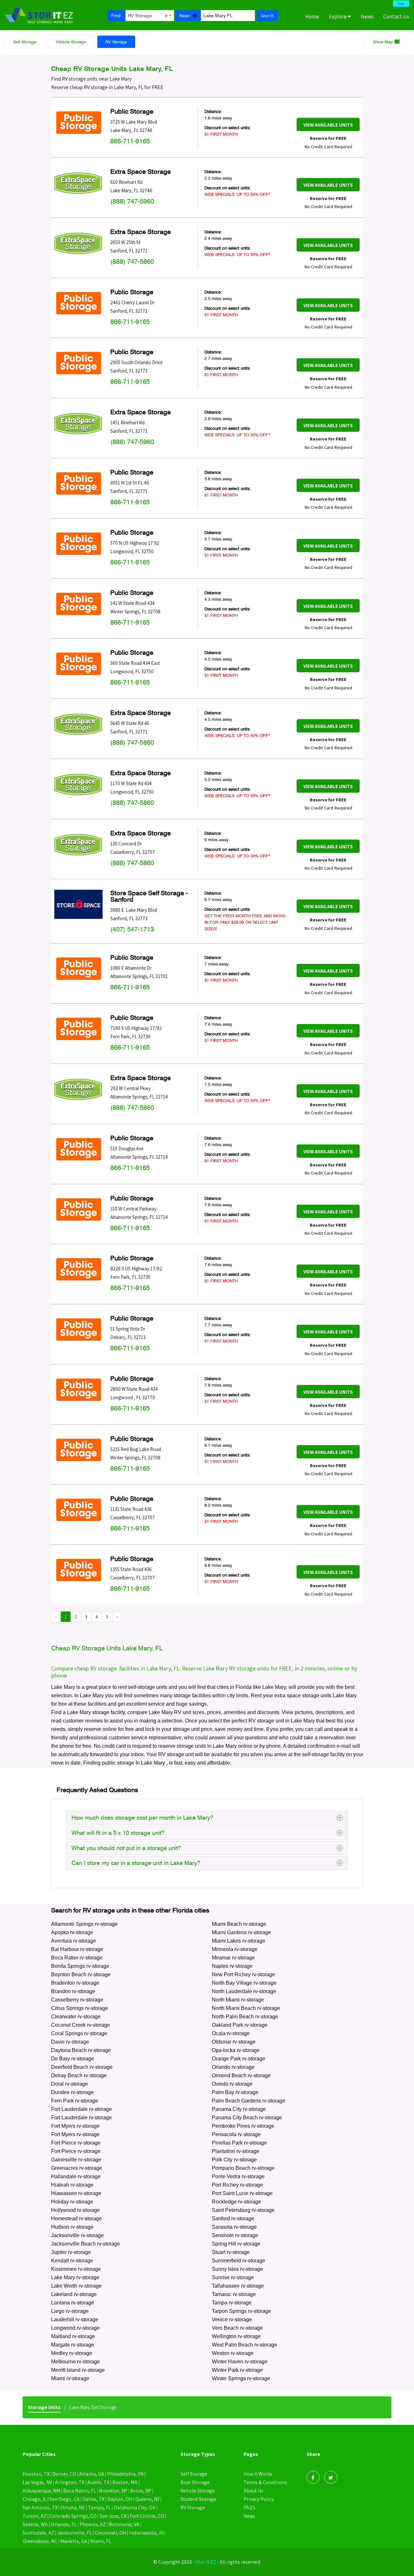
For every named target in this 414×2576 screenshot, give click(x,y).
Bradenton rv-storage (75, 1983)
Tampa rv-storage (232, 2303)
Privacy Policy (259, 2499)
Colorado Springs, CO (73, 2516)
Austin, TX (98, 2482)
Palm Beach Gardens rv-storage (249, 2101)
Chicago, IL (35, 2499)
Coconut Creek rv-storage (81, 2025)
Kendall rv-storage (72, 2261)
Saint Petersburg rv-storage (243, 2210)
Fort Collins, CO (147, 2516)
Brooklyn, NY (113, 2491)
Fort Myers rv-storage (75, 2126)
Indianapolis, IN (146, 2533)
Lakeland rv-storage (74, 2294)
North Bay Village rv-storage (244, 1983)
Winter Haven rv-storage (240, 2362)
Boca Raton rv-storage (77, 1958)
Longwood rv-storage (75, 2328)
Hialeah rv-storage (72, 2185)
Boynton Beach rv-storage (81, 1974)
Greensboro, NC (40, 2541)
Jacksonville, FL (75, 2533)
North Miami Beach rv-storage (246, 2008)
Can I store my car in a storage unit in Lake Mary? (136, 1863)
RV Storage (116, 42)
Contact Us (396, 17)
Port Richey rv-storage (237, 2185)
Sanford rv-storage (233, 2219)
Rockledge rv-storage (236, 2202)
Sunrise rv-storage (233, 2277)
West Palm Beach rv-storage (245, 2345)
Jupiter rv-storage (71, 2252)
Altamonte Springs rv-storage (84, 1924)
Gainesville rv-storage (76, 2160)
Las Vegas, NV (37, 2482)
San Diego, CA (65, 2499)
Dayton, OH (120, 2499)
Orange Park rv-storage (239, 2059)
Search (267, 16)
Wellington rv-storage (236, 2336)
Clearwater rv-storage (76, 2017)
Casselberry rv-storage (77, 2000)
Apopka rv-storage (72, 1932)
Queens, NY (147, 2499)
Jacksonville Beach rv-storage (86, 2244)
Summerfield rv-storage (239, 2261)
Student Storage (198, 2499)
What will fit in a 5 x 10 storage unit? (118, 1833)
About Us (253, 2491)
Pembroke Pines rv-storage (243, 2126)
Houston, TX (36, 2474)
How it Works (258, 2474)
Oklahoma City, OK (135, 2508)
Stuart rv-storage (231, 2252)
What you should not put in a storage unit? (126, 1848)
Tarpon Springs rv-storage (241, 2311)
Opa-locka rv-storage (236, 2050)
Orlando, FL (64, 2524)
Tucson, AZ (35, 2516)
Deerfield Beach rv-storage (82, 2067)
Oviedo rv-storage (232, 2084)
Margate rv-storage (73, 2345)
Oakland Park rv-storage (240, 2025)
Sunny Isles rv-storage (237, 2269)
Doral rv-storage (70, 2084)
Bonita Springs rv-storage (80, 1966)
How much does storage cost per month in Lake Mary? (142, 1818)
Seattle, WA (35, 2524)
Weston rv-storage (233, 2353)
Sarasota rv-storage (234, 2227)
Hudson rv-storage (72, 2227)
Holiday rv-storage (72, 2202)
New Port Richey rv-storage (243, 1974)
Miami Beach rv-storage (239, 1924)
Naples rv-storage (232, 1966)
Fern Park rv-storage (75, 2101)
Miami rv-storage (70, 2378)
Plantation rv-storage (236, 2151)
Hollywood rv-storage (76, 2210)
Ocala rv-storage (231, 2033)
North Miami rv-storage (238, 2000)
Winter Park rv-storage (237, 2370)
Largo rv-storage (70, 2311)
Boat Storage (195, 2482)
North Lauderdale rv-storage (244, 1991)
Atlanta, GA (92, 2474)
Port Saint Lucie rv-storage (242, 2193)
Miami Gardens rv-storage (241, 1932)
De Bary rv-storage (73, 2059)
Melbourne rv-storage (76, 2362)
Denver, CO (64, 2474)
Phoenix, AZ (93, 2524)
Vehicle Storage (71, 42)
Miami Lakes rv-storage (239, 1941)
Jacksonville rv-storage (77, 2235)
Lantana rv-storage (73, 2303)
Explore (338, 17)
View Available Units (328, 125)
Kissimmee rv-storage (76, 2269)
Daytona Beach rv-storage (81, 2050)
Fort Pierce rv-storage (76, 2143)
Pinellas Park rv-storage (239, 2143)
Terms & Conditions (265, 2482)
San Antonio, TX (40, 2508)
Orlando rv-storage (233, 2067)
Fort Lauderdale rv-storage (82, 2109)
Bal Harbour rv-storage (77, 1949)
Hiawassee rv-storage (76, 2193)
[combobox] (150, 15)
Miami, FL (101, 2541)
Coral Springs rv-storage (79, 2033)
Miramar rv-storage (233, 1958)
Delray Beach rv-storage (79, 2075)
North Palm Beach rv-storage (245, 2017)
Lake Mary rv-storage (75, 2277)
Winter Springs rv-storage (241, 2378)
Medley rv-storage (72, 2353)
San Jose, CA (113, 2516)
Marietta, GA (74, 2541)
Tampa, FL (99, 2508)
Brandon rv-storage (73, 1991)
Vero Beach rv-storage (237, 2328)
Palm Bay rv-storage (235, 2092)
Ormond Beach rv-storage (241, 2075)
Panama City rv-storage (239, 2109)
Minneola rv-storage (235, 1949)
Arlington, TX (70, 2482)
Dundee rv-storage (72, 2092)
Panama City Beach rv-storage (247, 2118)
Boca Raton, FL (80, 2491)
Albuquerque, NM (41, 2491)
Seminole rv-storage (235, 2235)
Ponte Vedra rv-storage (238, 2176)
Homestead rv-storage (76, 2219)
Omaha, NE (73, 2508)
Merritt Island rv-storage (78, 2370)
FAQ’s (250, 2508)
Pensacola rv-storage (236, 2134)
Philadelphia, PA (125, 2474)
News (367, 17)
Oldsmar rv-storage (234, 2042)
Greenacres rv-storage (77, 2168)
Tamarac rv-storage (234, 2294)
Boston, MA (125, 2482)
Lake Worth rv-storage (76, 2286)
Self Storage (25, 42)
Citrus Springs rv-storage (80, 2008)
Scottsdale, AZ (38, 2533)
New (401, 4)
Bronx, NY (141, 2491)
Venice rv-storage (232, 2320)
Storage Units (44, 2407)
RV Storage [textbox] (148, 16)
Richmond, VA (124, 2524)
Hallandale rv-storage (76, 2176)
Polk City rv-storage (234, 2160)
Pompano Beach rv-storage (243, 2168)
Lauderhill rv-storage (75, 2320)
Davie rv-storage (70, 2042)
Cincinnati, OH (110, 2533)
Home (312, 17)
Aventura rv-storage (74, 1941)
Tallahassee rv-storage (238, 2286)
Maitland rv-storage (73, 2336)
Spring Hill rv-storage (236, 2244)
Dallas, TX (93, 2499)
